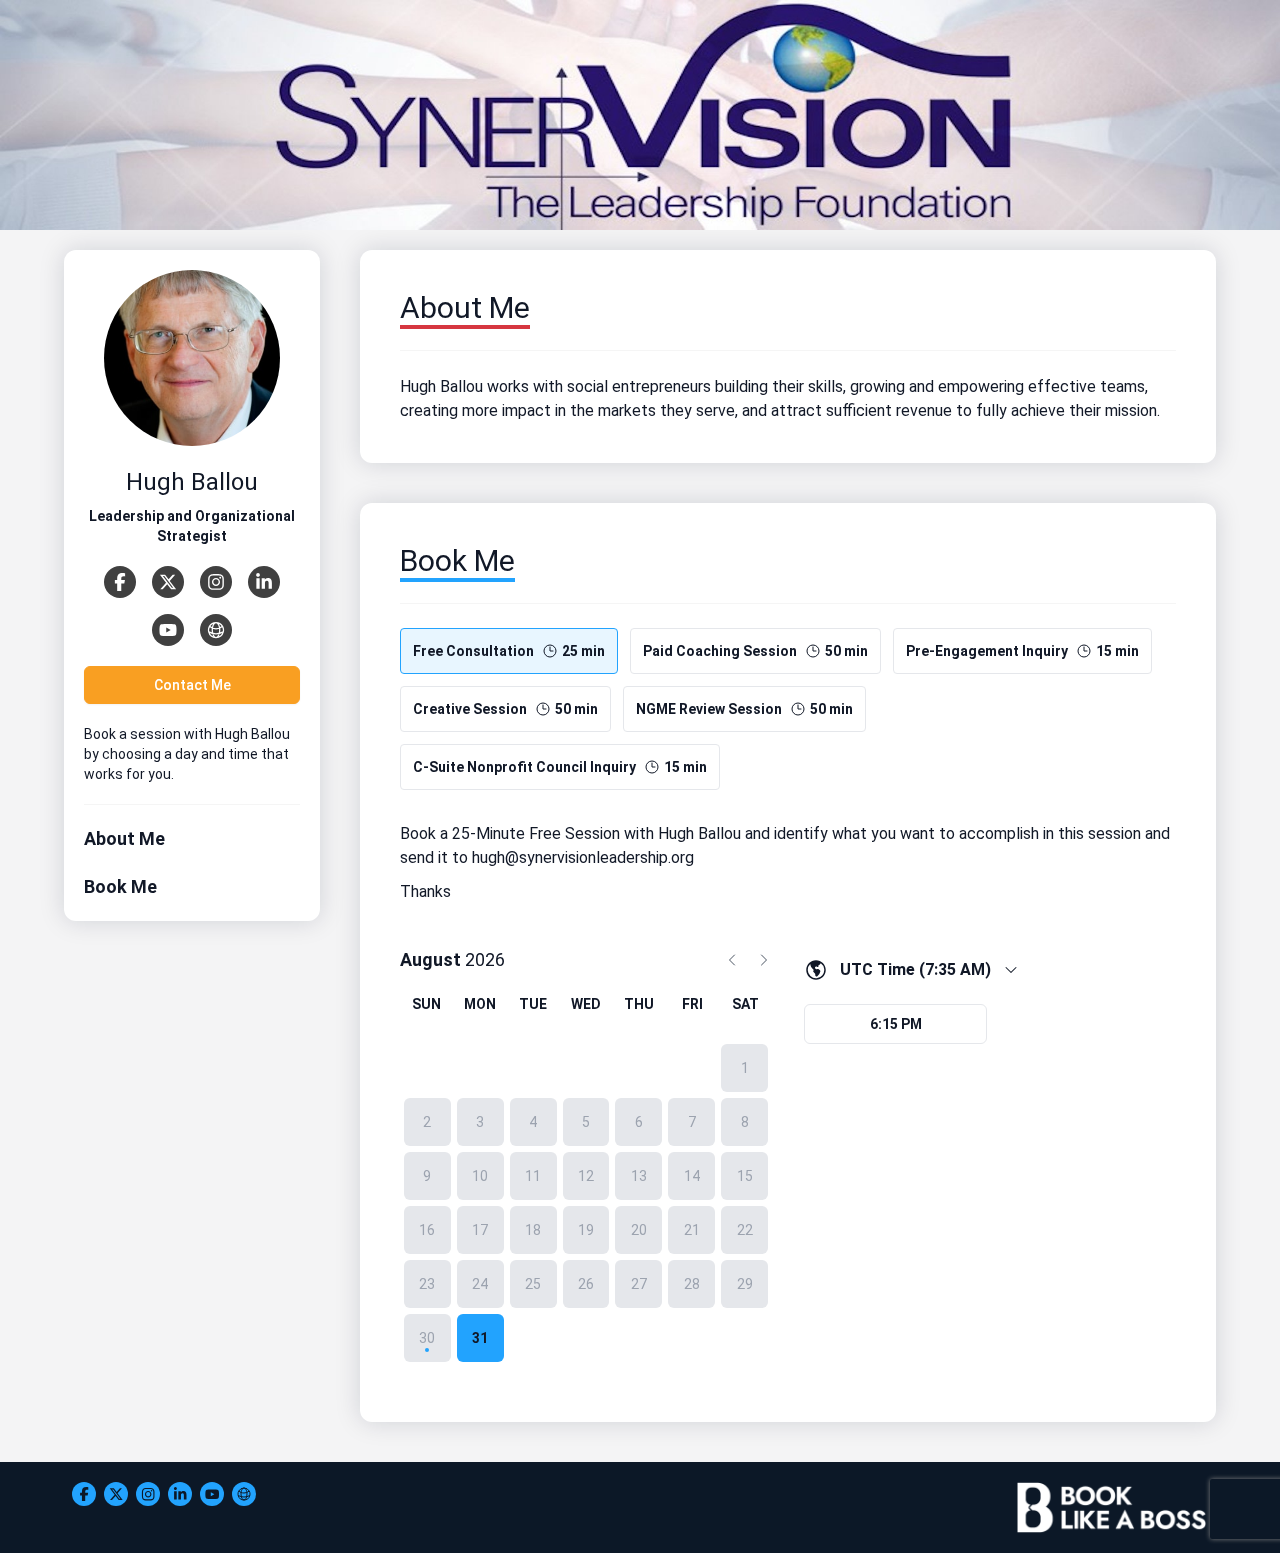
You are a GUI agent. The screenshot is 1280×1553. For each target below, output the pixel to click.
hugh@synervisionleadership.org (583, 857)
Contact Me (192, 685)
